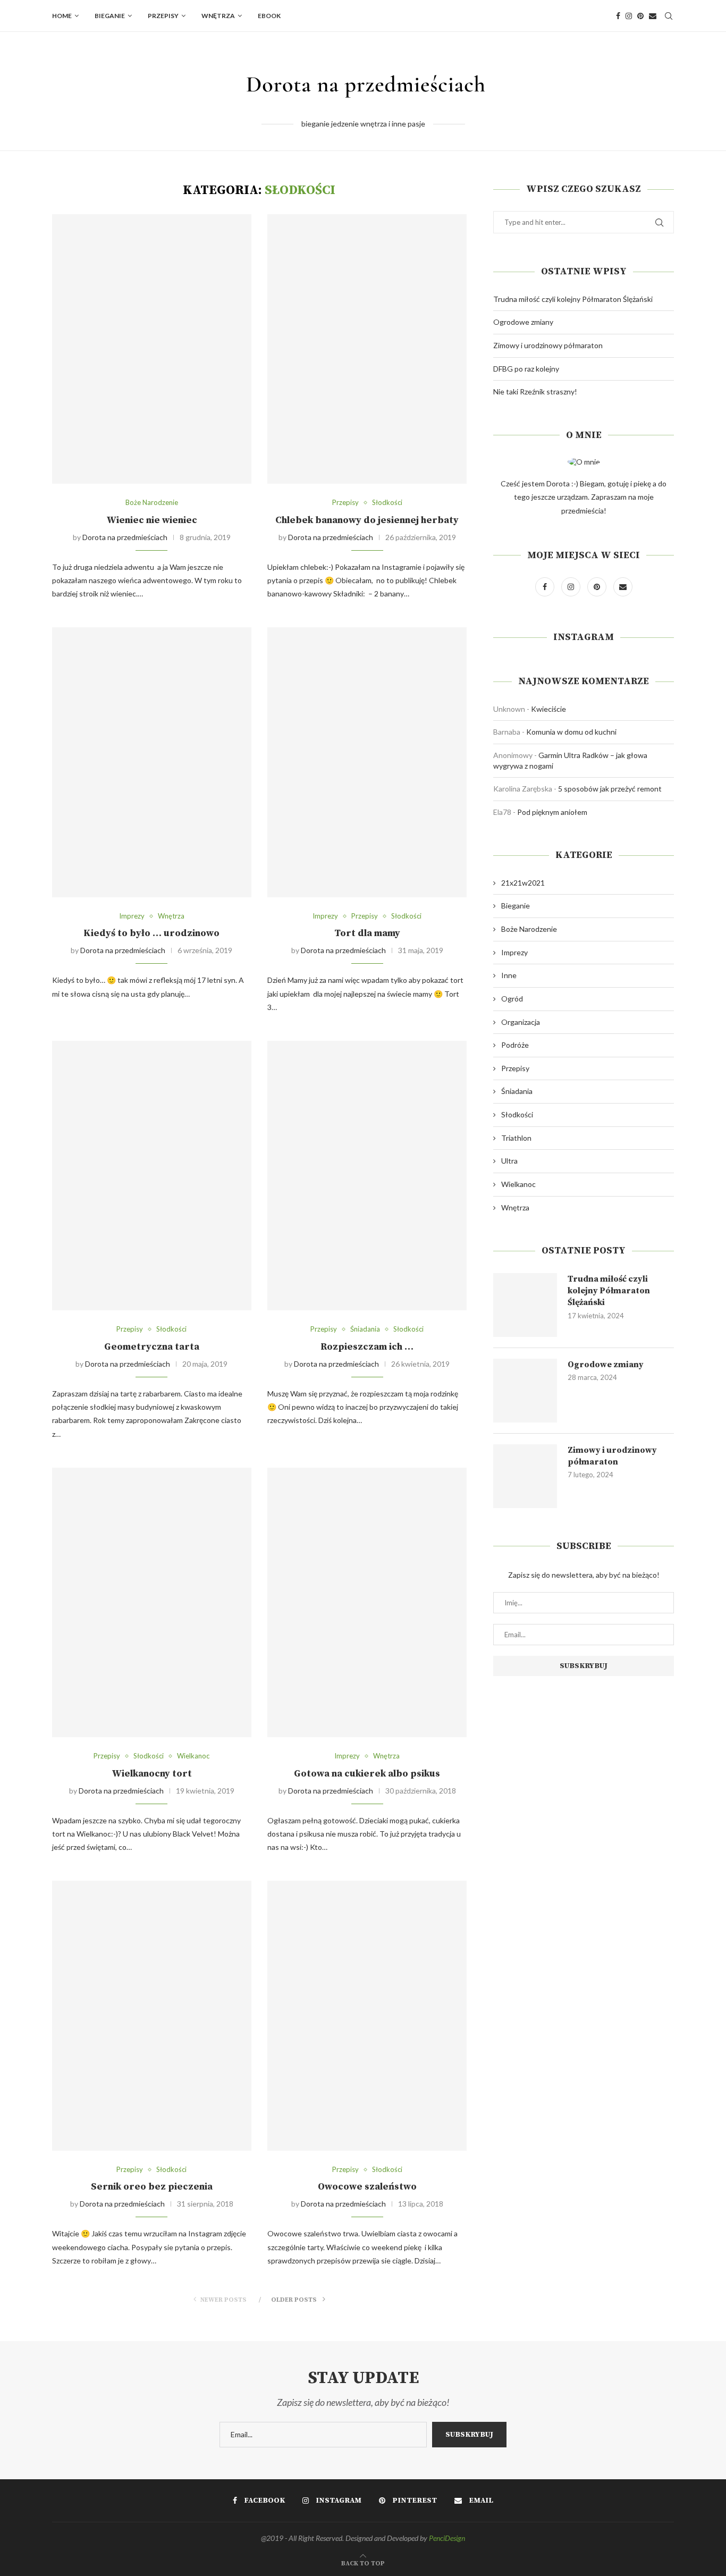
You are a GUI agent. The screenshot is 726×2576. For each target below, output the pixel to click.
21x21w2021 (523, 883)
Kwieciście (548, 709)
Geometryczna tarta (152, 1347)
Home (62, 16)
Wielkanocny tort (152, 1774)
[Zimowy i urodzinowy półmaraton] (525, 1476)
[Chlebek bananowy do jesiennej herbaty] (367, 349)
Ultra (509, 1161)
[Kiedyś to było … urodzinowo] (152, 762)
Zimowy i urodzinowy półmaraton (548, 345)
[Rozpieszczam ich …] (367, 1176)
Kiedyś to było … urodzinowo (151, 933)
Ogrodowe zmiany (523, 322)
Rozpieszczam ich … (367, 1347)
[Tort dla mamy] (367, 762)
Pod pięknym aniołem (552, 812)
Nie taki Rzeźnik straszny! (535, 392)
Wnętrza (218, 16)
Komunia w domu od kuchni (571, 732)
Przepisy (163, 16)
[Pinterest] (640, 16)
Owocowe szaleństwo (367, 2187)
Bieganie (110, 16)
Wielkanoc (193, 1756)
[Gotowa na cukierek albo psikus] (367, 1602)
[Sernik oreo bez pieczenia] (152, 2015)
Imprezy (132, 916)
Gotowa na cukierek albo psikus (367, 1774)
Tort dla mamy (367, 933)
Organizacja (521, 1022)
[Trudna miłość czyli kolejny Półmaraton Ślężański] (525, 1305)
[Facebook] (618, 16)
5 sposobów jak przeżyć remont (610, 789)
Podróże (515, 1045)
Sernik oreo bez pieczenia (152, 2187)
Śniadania (365, 1329)
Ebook (269, 16)
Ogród (512, 999)
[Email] (653, 16)
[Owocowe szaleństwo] (367, 2015)
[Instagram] (629, 16)
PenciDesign (447, 2538)
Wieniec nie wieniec (152, 520)
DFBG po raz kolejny (526, 369)
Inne (509, 975)
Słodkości (387, 503)
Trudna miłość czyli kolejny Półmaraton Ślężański (573, 299)
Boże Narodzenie (152, 503)
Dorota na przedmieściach (125, 537)
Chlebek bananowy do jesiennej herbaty (367, 520)
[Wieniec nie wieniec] (152, 349)
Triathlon (516, 1138)
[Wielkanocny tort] (152, 1602)
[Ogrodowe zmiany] (525, 1391)
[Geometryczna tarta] (152, 1176)
